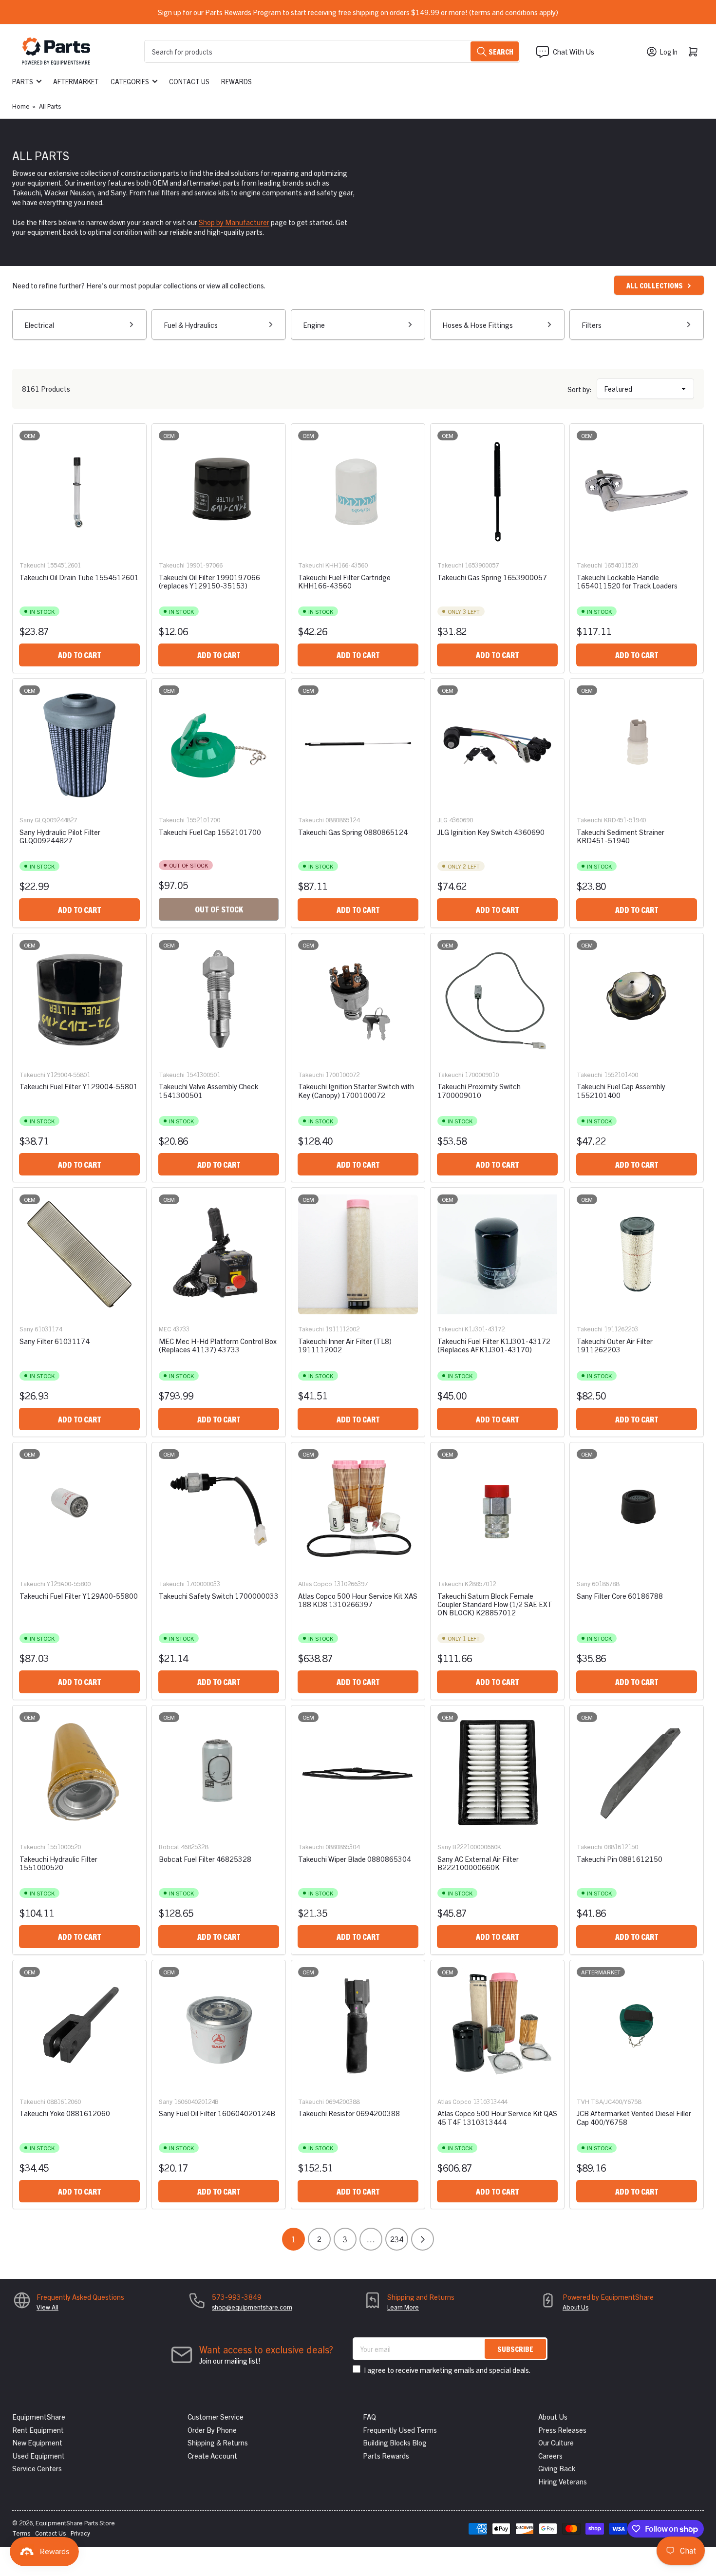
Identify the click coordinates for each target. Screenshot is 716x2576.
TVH (583, 2101)
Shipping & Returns (218, 2442)
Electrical (39, 325)
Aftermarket (76, 81)
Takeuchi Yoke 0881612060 (65, 2113)
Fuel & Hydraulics (191, 325)
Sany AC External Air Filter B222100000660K (478, 1863)
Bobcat (169, 1847)
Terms (21, 2533)
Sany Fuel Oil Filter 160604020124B (217, 2113)
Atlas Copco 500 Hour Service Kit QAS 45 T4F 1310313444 (497, 2117)
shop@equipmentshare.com (252, 2307)
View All (47, 2307)
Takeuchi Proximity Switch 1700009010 (479, 1090)
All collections (655, 285)
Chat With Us (574, 51)
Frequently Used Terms (400, 2430)
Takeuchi (32, 565)
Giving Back (557, 2468)
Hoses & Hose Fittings (478, 325)
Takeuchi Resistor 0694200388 (349, 2113)
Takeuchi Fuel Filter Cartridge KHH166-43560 (344, 581)
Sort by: (580, 389)
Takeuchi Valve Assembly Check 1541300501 (208, 1090)
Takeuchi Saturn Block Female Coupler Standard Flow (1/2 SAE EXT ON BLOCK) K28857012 (495, 1604)
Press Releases (562, 2430)
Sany (26, 820)
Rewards (236, 81)
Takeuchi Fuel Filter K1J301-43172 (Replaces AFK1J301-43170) (494, 1345)
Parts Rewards (386, 2455)
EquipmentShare (39, 2416)
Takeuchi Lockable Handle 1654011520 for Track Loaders (627, 581)
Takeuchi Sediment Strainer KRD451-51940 (621, 836)
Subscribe (515, 2349)
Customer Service (216, 2416)
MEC (165, 1329)
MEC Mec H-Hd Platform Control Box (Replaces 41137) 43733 (218, 1345)
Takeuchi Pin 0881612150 (620, 1859)
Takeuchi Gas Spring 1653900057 (492, 577)
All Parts (50, 106)
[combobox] (332, 51)
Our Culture (556, 2442)
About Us (575, 2307)
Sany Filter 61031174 (55, 1341)
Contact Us (189, 81)
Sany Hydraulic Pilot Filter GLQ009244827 (60, 836)
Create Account (212, 2455)
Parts (23, 81)
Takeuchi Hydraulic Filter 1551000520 (58, 1863)
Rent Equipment (38, 2430)
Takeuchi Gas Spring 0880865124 (353, 832)
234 (397, 2239)
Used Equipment (38, 2455)
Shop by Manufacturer (234, 222)
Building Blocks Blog (395, 2442)
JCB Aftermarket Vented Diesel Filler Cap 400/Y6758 (634, 2117)
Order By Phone (212, 2430)
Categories (130, 81)
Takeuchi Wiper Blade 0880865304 (355, 1859)
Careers (550, 2455)
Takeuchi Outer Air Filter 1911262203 (615, 1345)
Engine (314, 325)
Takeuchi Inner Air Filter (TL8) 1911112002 (345, 1345)
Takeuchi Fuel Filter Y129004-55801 (79, 1086)
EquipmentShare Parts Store (75, 2523)
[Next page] (423, 2239)
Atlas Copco (315, 1583)
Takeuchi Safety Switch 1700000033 (219, 1596)
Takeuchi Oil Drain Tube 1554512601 (79, 577)
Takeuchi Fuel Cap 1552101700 (210, 832)
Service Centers (37, 2468)
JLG (443, 820)
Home (21, 106)
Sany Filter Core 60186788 (620, 1596)
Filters (592, 325)
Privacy (80, 2533)
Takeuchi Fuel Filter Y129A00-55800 (79, 1596)
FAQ (369, 2416)
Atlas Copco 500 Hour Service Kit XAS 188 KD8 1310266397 (358, 1600)
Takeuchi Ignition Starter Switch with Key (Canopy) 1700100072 (356, 1090)
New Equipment (37, 2442)
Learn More (403, 2307)
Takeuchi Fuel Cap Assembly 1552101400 (621, 1090)
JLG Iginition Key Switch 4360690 (491, 832)
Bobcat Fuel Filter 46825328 (205, 1859)
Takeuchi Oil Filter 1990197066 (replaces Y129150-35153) (209, 581)
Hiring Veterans (563, 2481)
